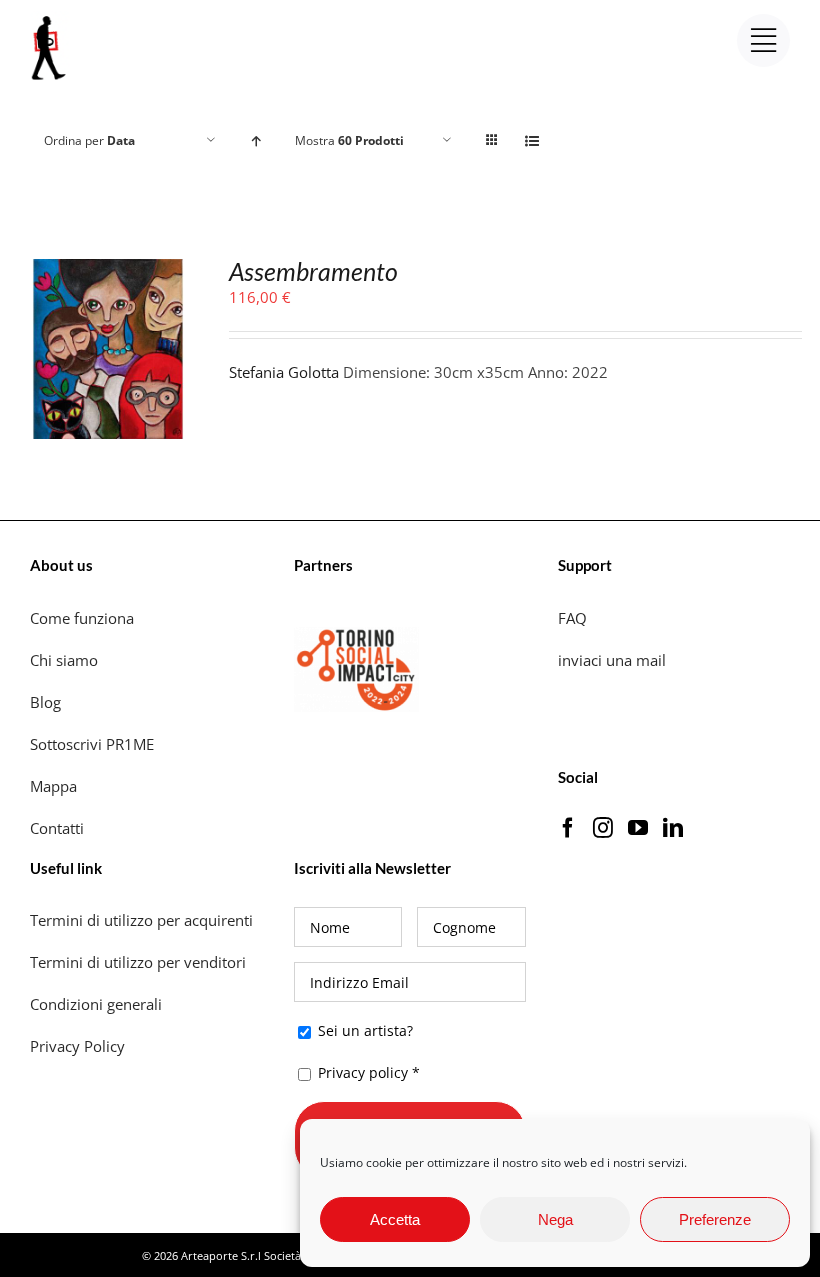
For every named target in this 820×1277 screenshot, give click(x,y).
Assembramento (313, 271)
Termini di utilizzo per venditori (138, 962)
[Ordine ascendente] (255, 140)
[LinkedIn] (673, 828)
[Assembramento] (108, 272)
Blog (45, 702)
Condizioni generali (96, 1004)
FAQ (572, 618)
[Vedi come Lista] (531, 140)
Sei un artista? (363, 1030)
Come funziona (84, 618)
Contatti (57, 828)
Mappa (53, 786)
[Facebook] (568, 828)
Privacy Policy (79, 1046)
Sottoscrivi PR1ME (92, 744)
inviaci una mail (612, 660)
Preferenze (715, 1219)
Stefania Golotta (284, 372)
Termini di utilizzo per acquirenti (141, 920)
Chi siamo (66, 660)
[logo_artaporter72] (50, 18)
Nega (555, 1219)
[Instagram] (603, 828)
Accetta (395, 1219)
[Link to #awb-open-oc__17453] (763, 40)
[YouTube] (638, 828)
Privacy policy (363, 1072)
